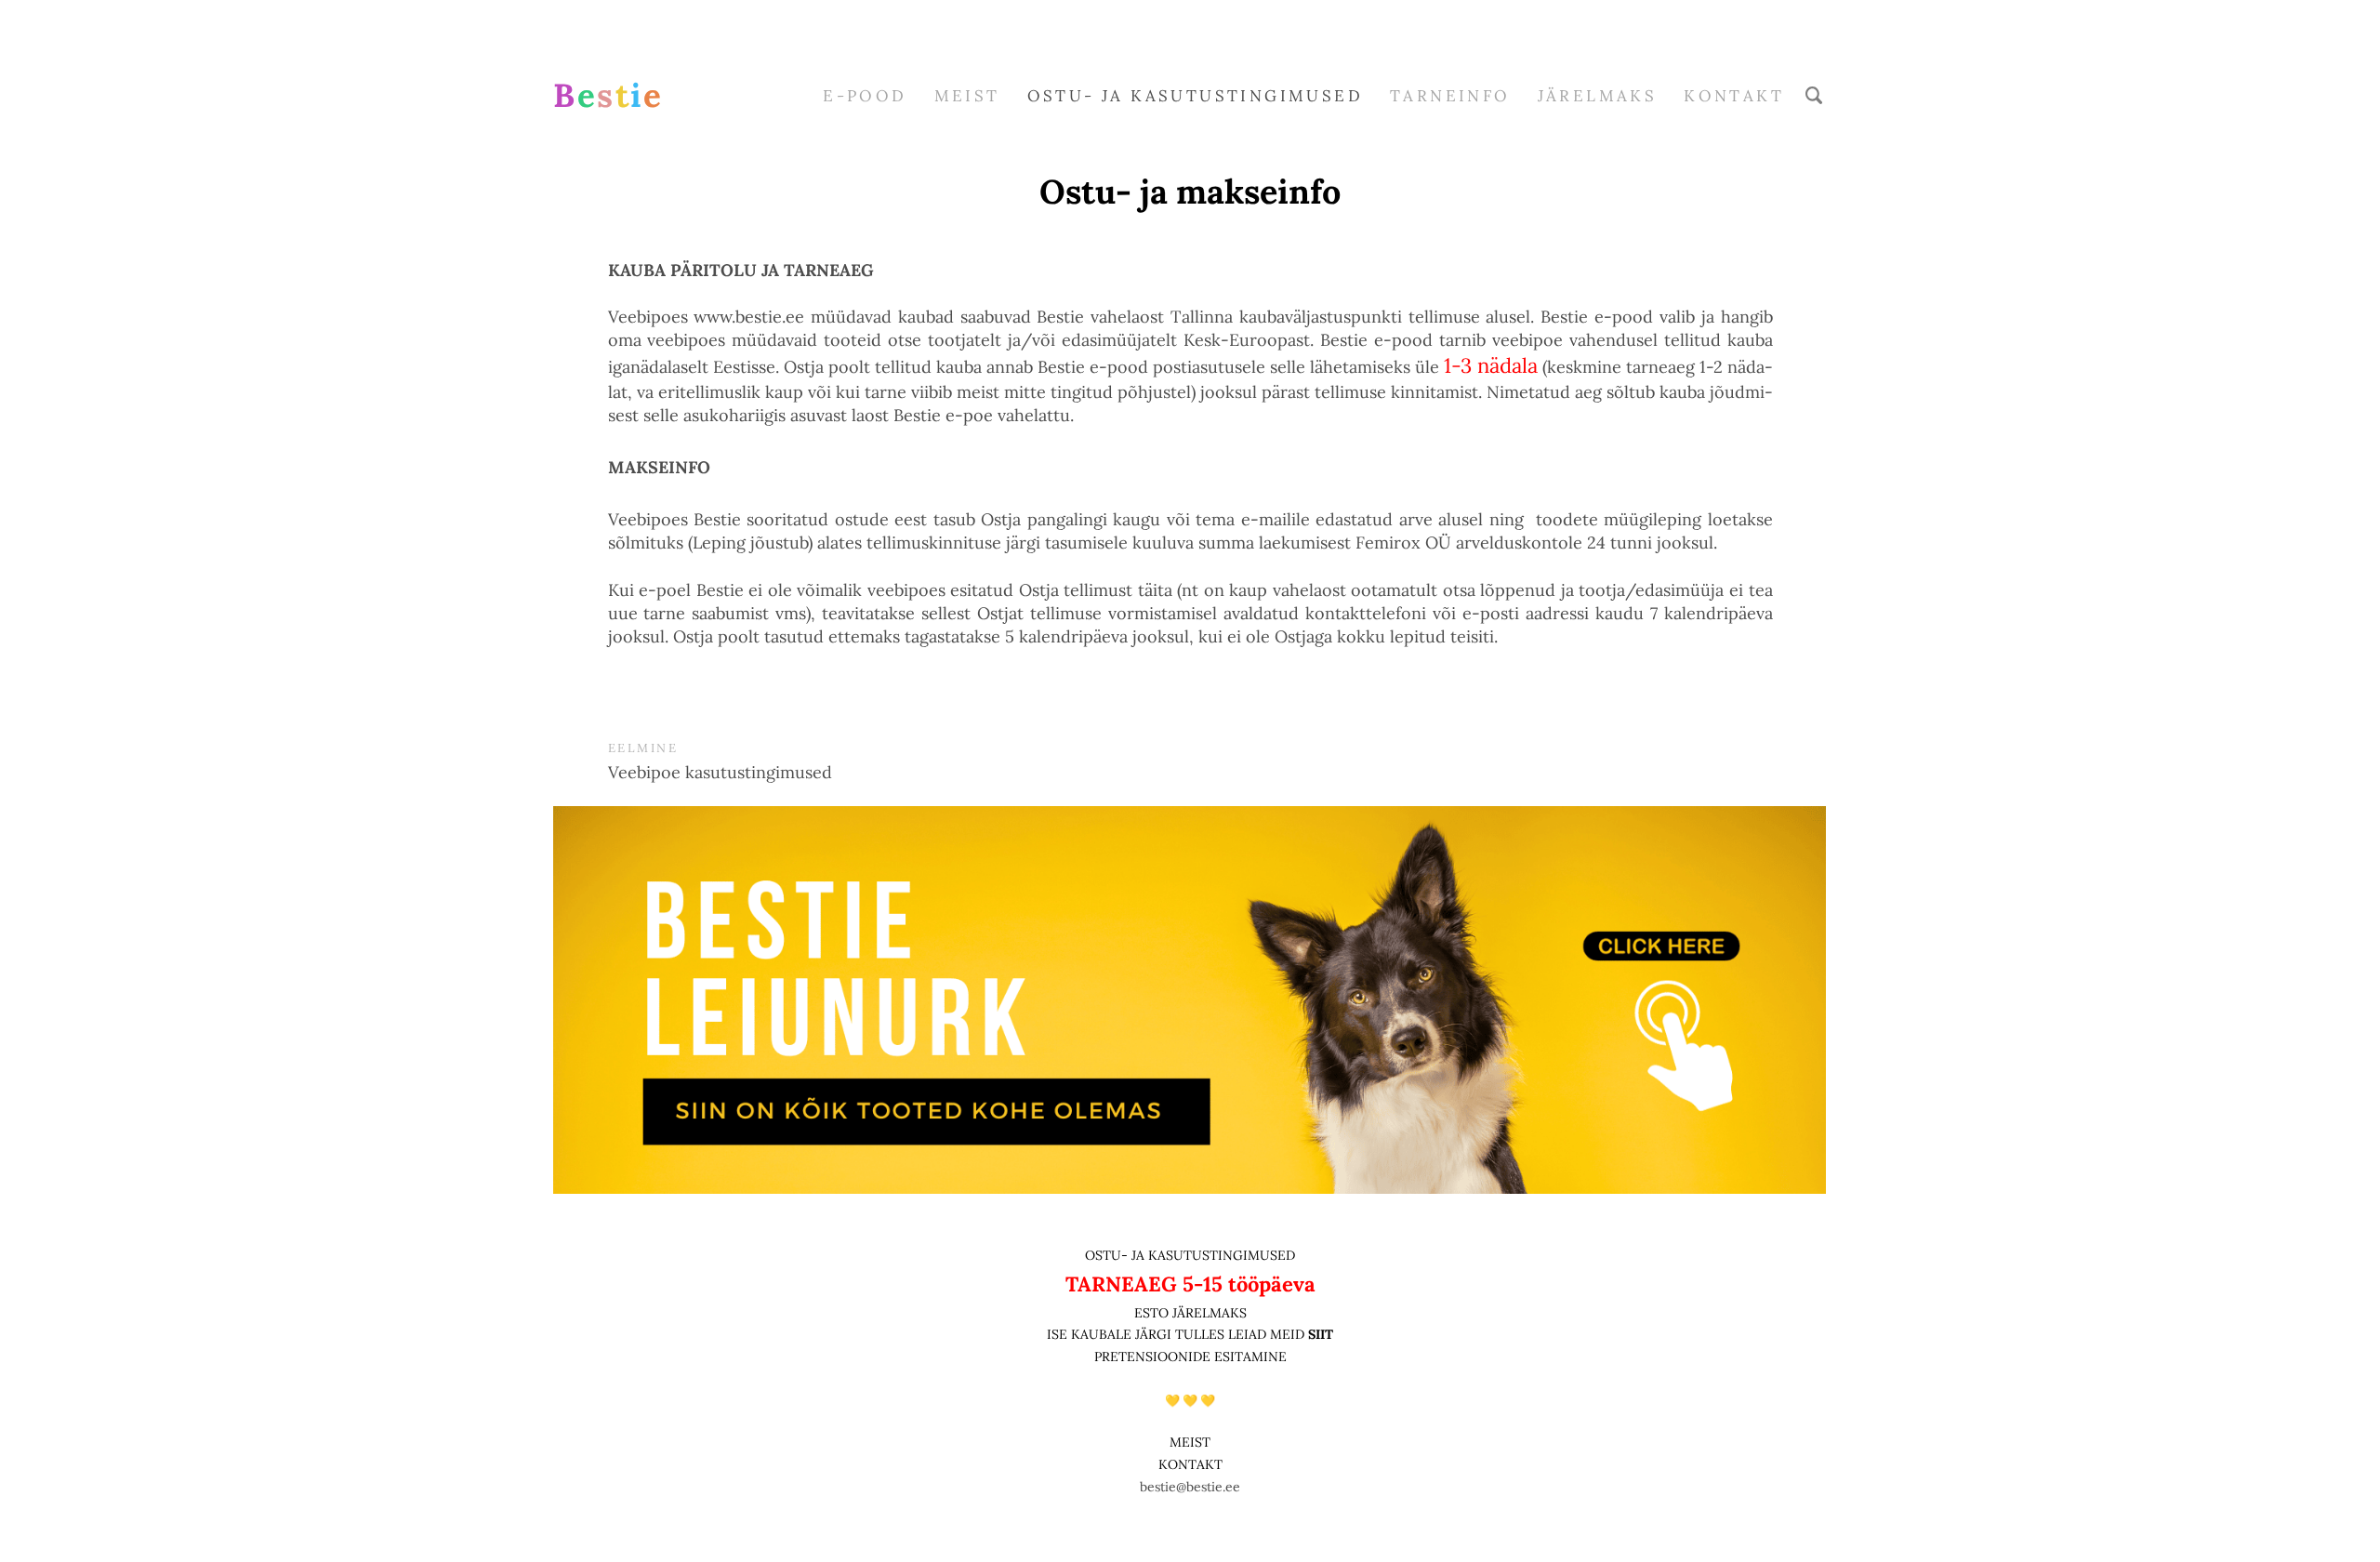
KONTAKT (1190, 1464)
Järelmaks (1598, 96)
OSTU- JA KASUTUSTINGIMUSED (1190, 1255)
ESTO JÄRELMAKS (1190, 1313)
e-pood (865, 96)
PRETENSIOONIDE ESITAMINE (1190, 1357)
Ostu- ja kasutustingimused (1195, 96)
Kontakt (1734, 96)
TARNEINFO (1450, 96)
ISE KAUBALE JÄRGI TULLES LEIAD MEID (1177, 1334)
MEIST (967, 96)
